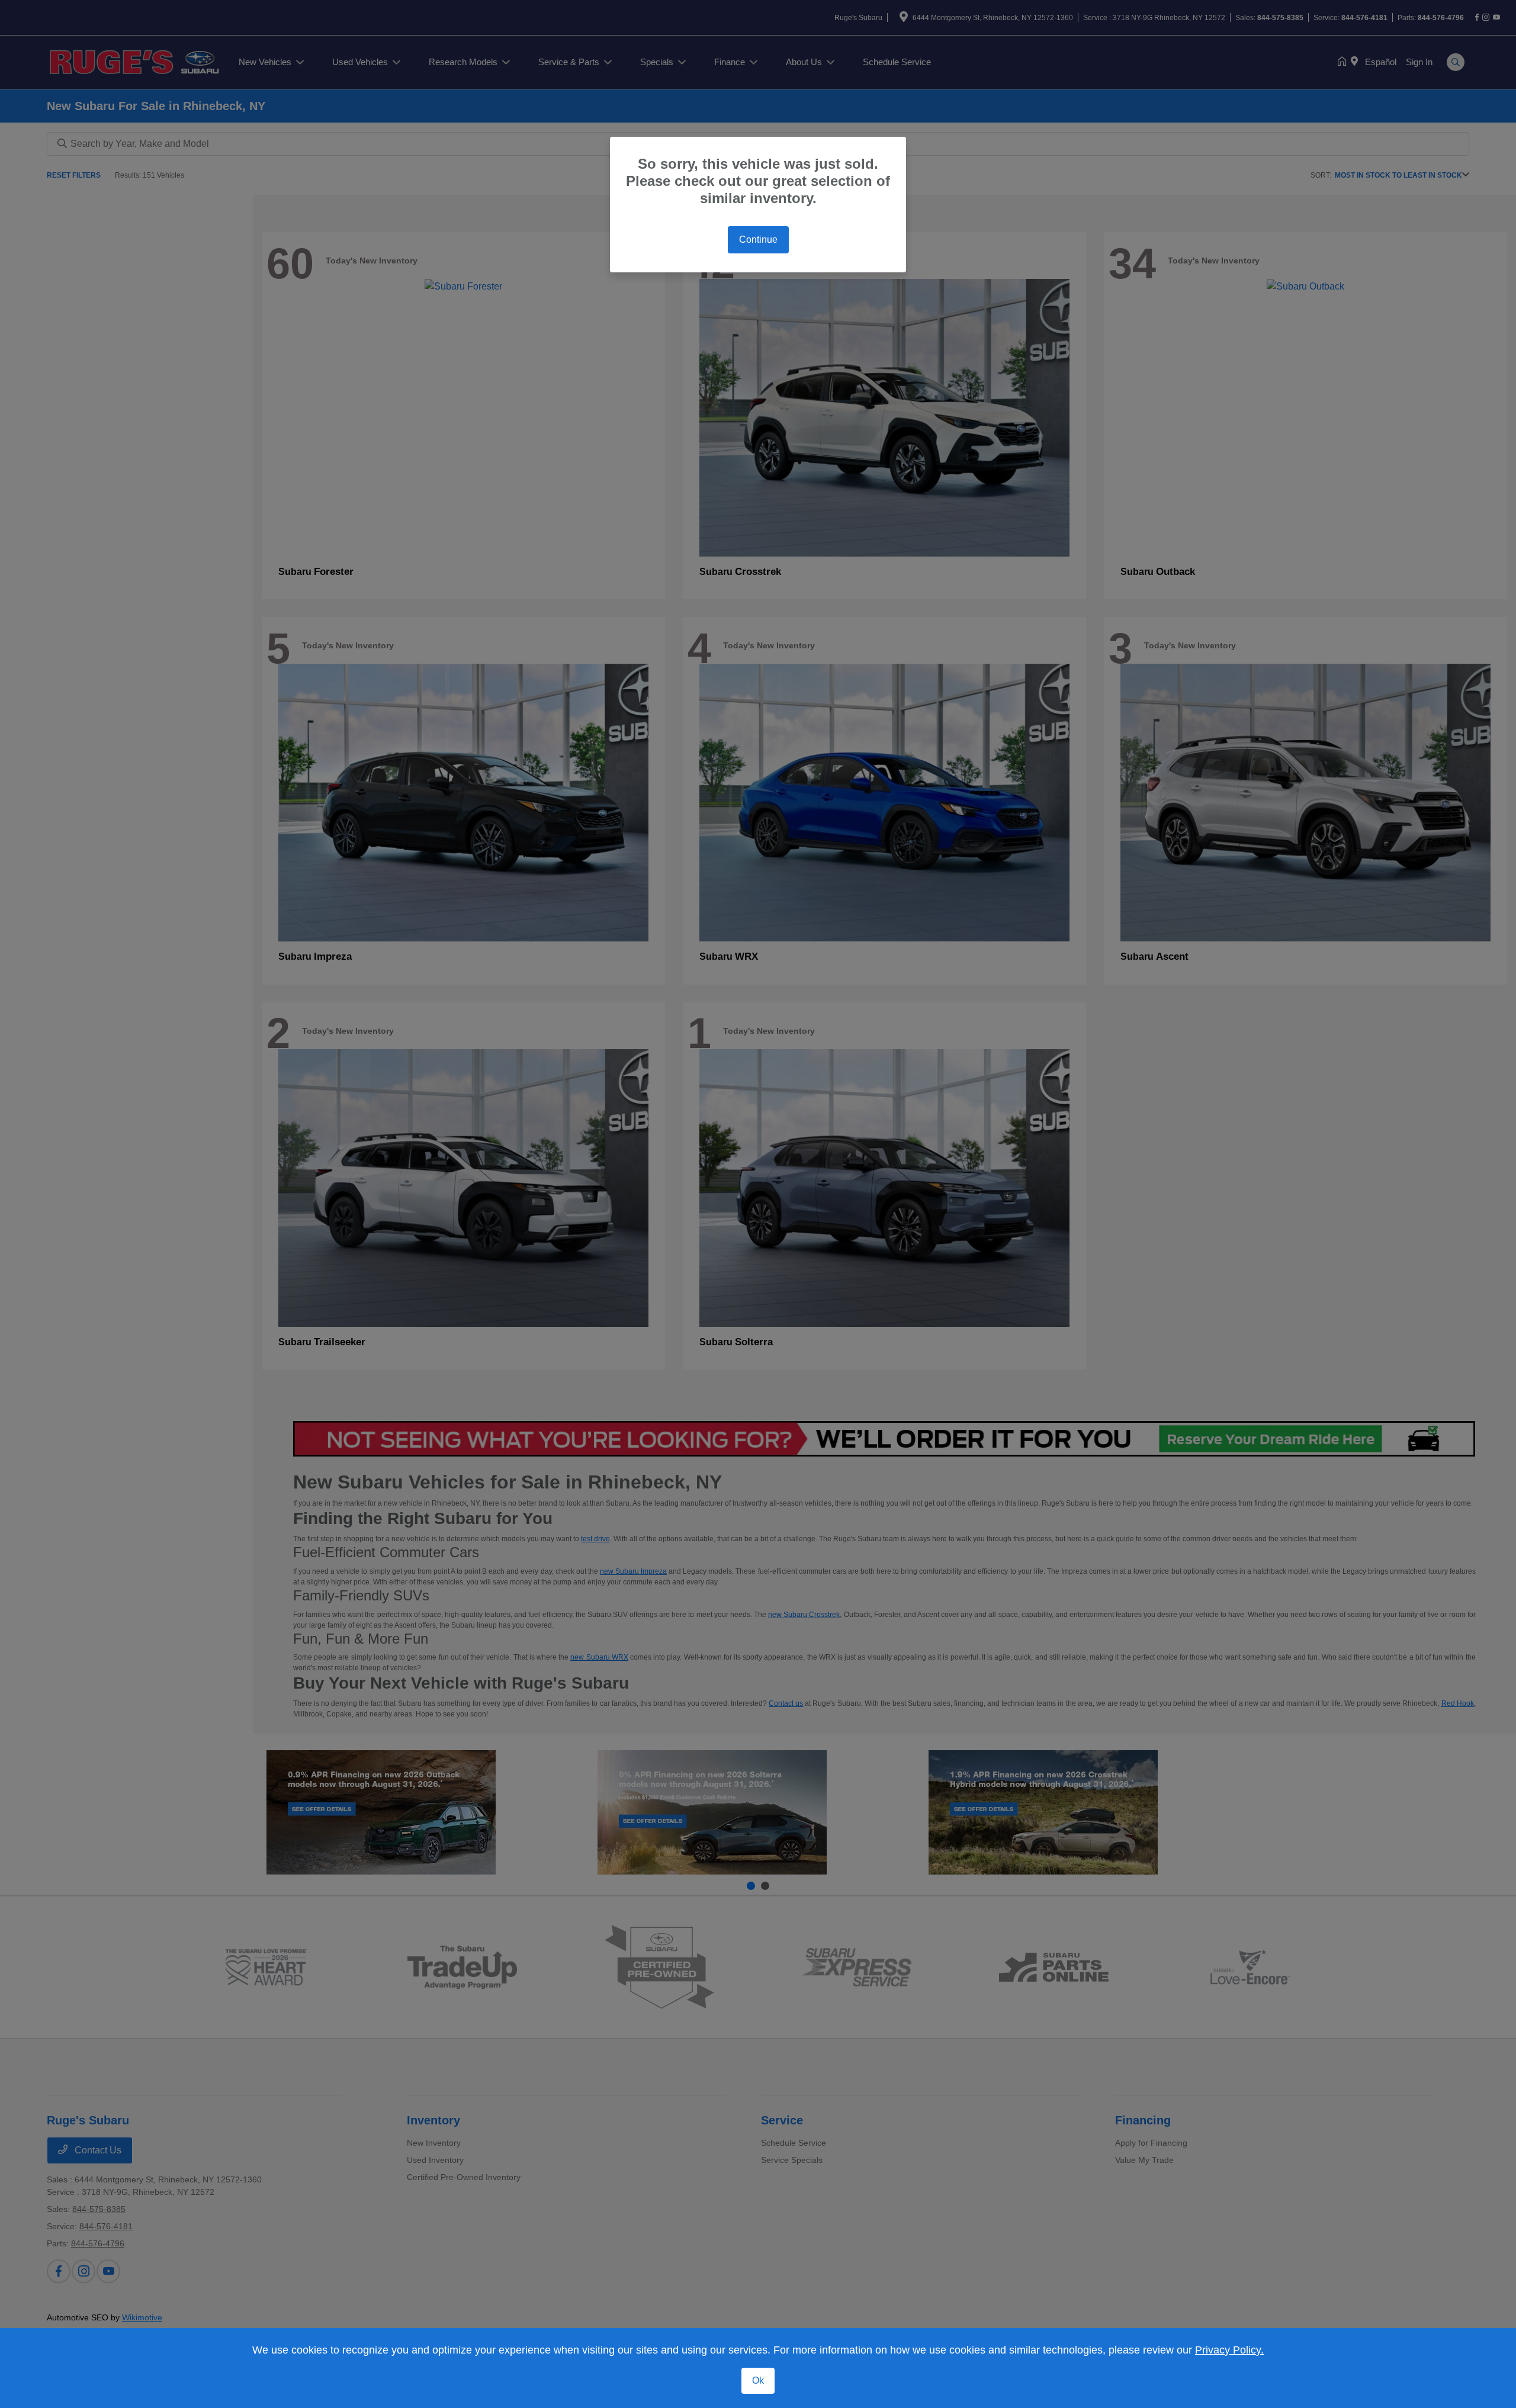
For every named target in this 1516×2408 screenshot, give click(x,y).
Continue (758, 239)
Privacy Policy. (1229, 2350)
